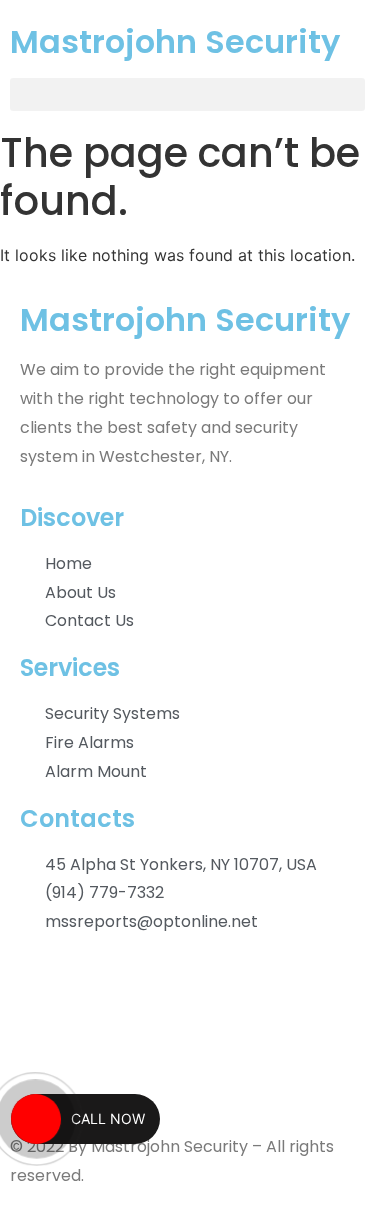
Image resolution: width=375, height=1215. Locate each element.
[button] (187, 94)
